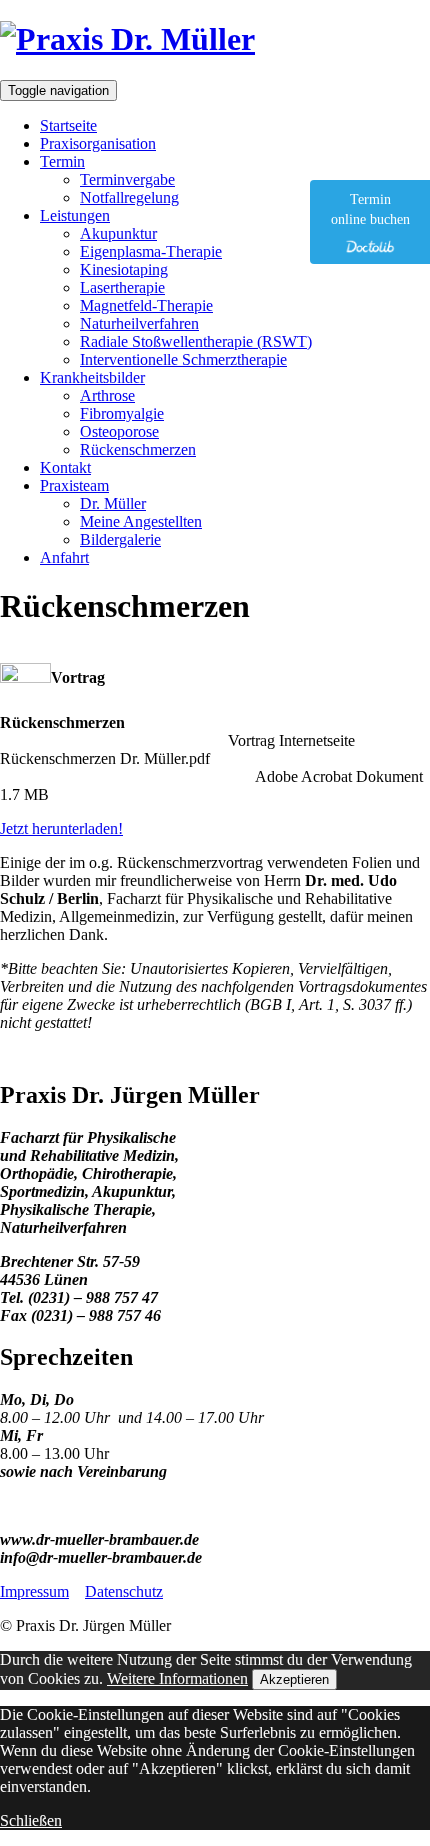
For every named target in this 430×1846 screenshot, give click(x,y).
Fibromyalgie (122, 413)
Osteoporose (119, 431)
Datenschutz (124, 1591)
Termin (62, 161)
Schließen (31, 1820)
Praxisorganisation (98, 143)
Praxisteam (74, 485)
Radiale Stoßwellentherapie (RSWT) (196, 341)
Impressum (34, 1591)
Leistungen (75, 215)
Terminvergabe (127, 179)
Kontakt (65, 467)
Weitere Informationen (177, 1678)
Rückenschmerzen (138, 449)
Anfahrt (64, 557)
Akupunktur (118, 233)
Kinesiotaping (124, 269)
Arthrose (107, 395)
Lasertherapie (122, 287)
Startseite (68, 125)
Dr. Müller (113, 503)
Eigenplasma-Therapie (151, 251)
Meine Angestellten (141, 521)
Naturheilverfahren (139, 323)
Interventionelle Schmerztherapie (183, 359)
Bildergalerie (120, 539)
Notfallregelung (129, 197)
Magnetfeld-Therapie (146, 305)
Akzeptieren (294, 1679)
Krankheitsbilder (92, 377)
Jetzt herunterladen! (61, 828)
